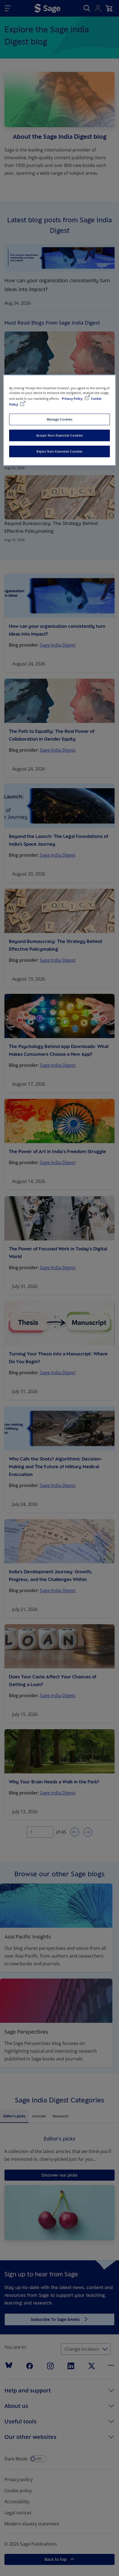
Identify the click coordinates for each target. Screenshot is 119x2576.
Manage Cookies (60, 419)
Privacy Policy (73, 399)
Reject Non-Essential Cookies (59, 451)
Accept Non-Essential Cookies (60, 435)
